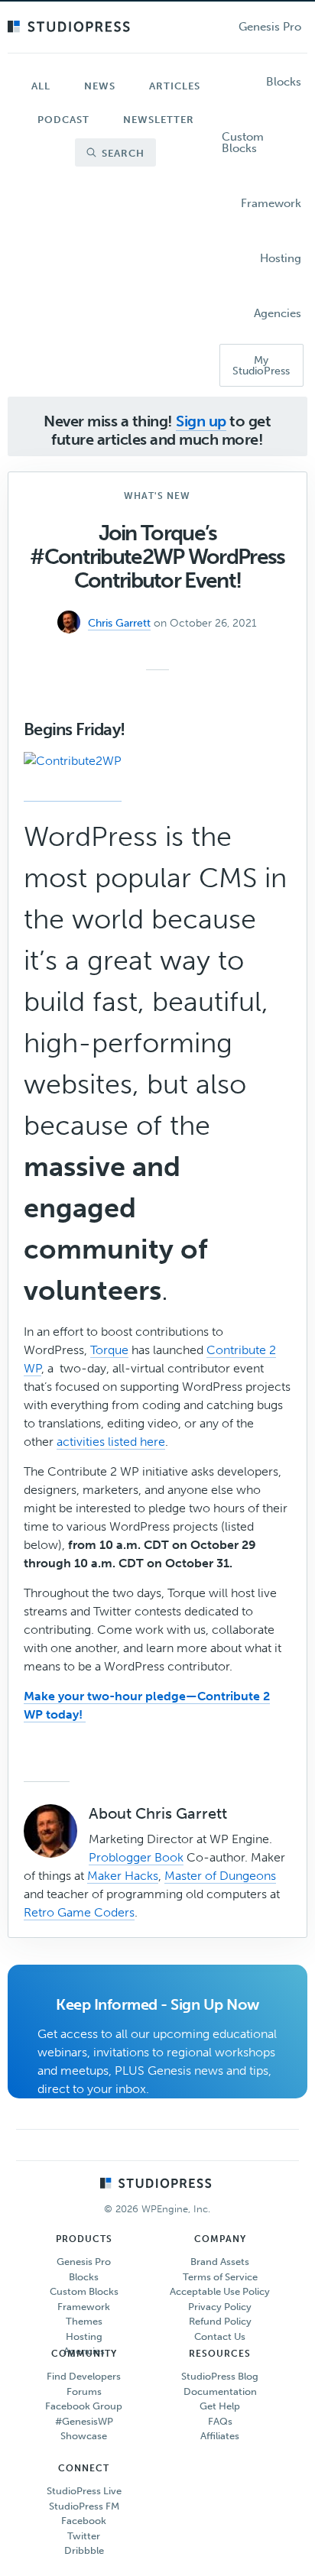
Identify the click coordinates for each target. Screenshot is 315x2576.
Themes (84, 2321)
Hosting (84, 2336)
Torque (109, 1350)
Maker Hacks (123, 1876)
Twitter (84, 2536)
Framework (84, 2307)
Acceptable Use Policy (220, 2291)
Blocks (84, 2277)
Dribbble (84, 2550)
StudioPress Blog (220, 2376)
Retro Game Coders (79, 1912)
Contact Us (220, 2336)
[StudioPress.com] (71, 28)
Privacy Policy (220, 2307)
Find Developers (84, 2376)
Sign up (201, 421)
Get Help (220, 2406)
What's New (157, 496)
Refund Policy (220, 2321)
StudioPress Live (84, 2491)
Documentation (220, 2391)
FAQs (220, 2421)
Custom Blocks (84, 2291)
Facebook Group (84, 2406)
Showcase (84, 2436)
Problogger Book (136, 1857)
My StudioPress (261, 366)
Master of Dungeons (220, 1876)
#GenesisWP (84, 2421)
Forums (84, 2391)
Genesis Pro (84, 2262)
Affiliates (220, 2436)
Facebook (84, 2521)
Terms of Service (220, 2277)
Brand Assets (220, 2262)
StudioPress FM (84, 2506)
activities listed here (111, 1442)
